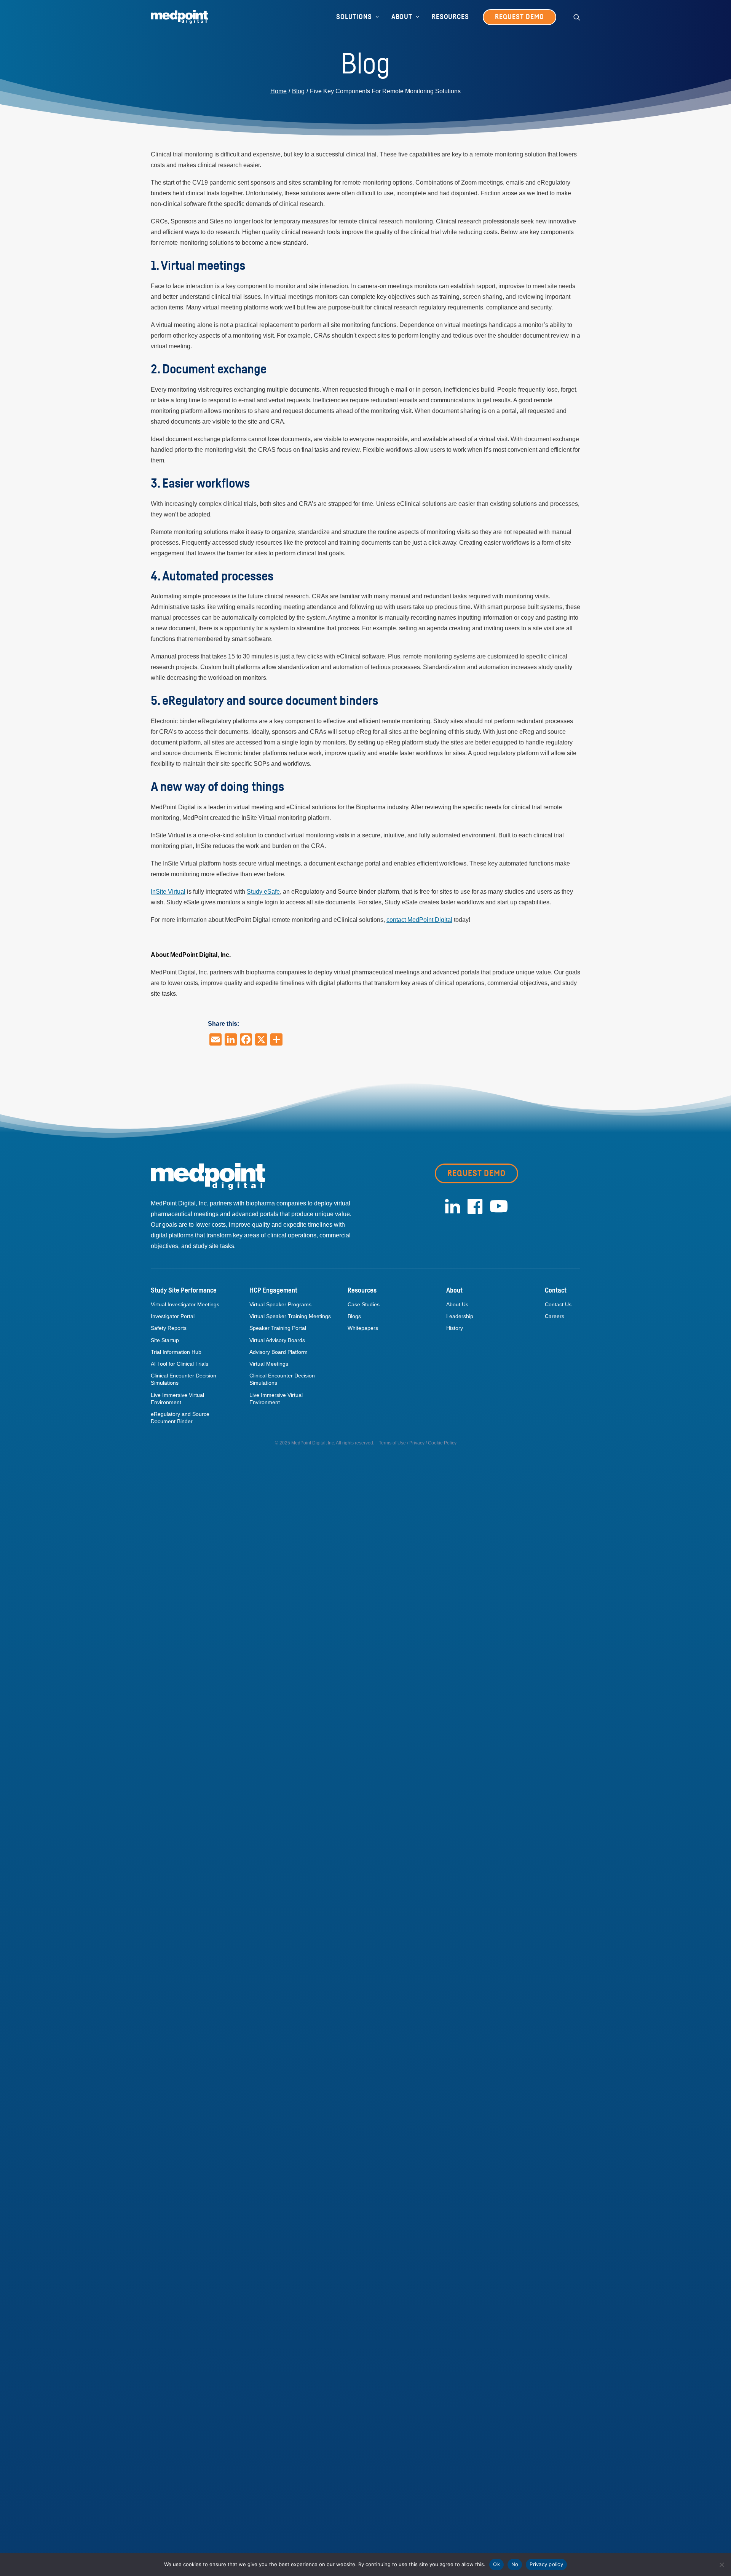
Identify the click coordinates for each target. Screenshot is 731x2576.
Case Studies (364, 1304)
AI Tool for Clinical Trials (180, 1364)
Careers (555, 1316)
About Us (457, 1304)
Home (279, 91)
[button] (577, 17)
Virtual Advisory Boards (277, 1340)
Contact (556, 1291)
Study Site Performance (184, 1291)
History (455, 1328)
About (402, 17)
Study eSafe (263, 892)
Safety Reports (169, 1328)
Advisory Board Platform (279, 1352)
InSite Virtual (168, 892)
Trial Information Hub (176, 1352)
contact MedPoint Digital (419, 920)
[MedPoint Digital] (179, 17)
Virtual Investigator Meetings (185, 1304)
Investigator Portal (173, 1316)
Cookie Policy (442, 1443)
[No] (721, 2565)
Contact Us (558, 1304)
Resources (450, 17)
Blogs (354, 1316)
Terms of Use (392, 1443)
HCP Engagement (273, 1291)
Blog (298, 91)
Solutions (354, 17)
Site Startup (165, 1340)
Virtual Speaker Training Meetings (290, 1316)
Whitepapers (363, 1328)
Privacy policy (546, 2564)
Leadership (460, 1316)
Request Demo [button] (476, 1173)
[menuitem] (358, 17)
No (515, 2564)
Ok (496, 2564)
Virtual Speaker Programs (280, 1304)
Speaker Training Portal (278, 1328)
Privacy (417, 1443)
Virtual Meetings (269, 1364)
